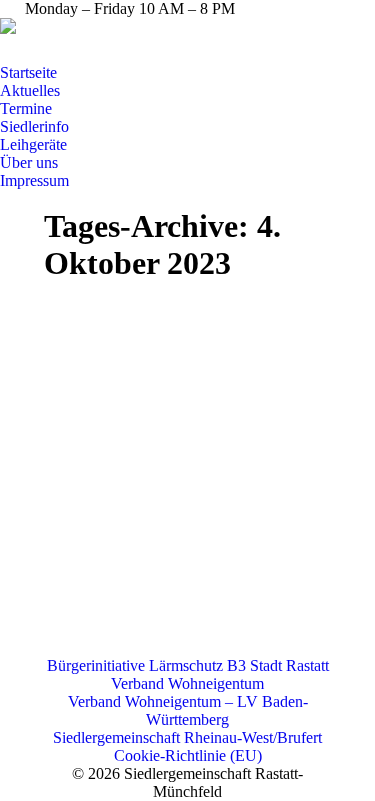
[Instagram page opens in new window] (90, 49)
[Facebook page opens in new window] (60, 49)
